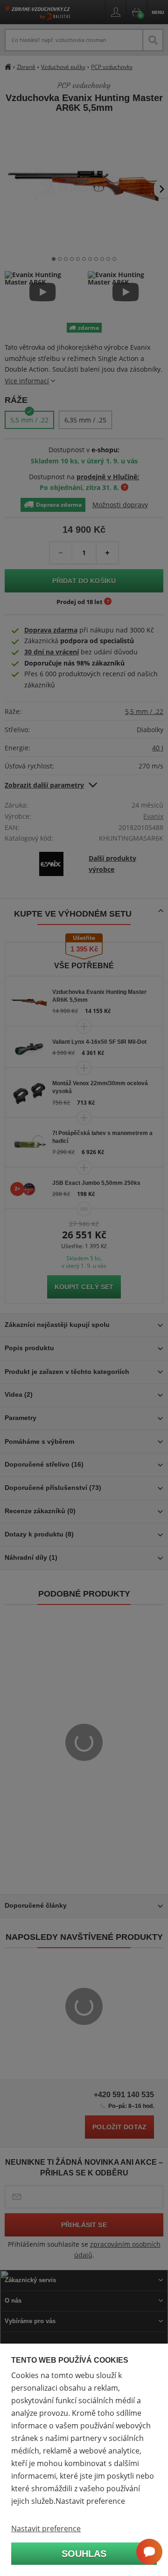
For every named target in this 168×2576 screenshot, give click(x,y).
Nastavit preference (46, 2528)
